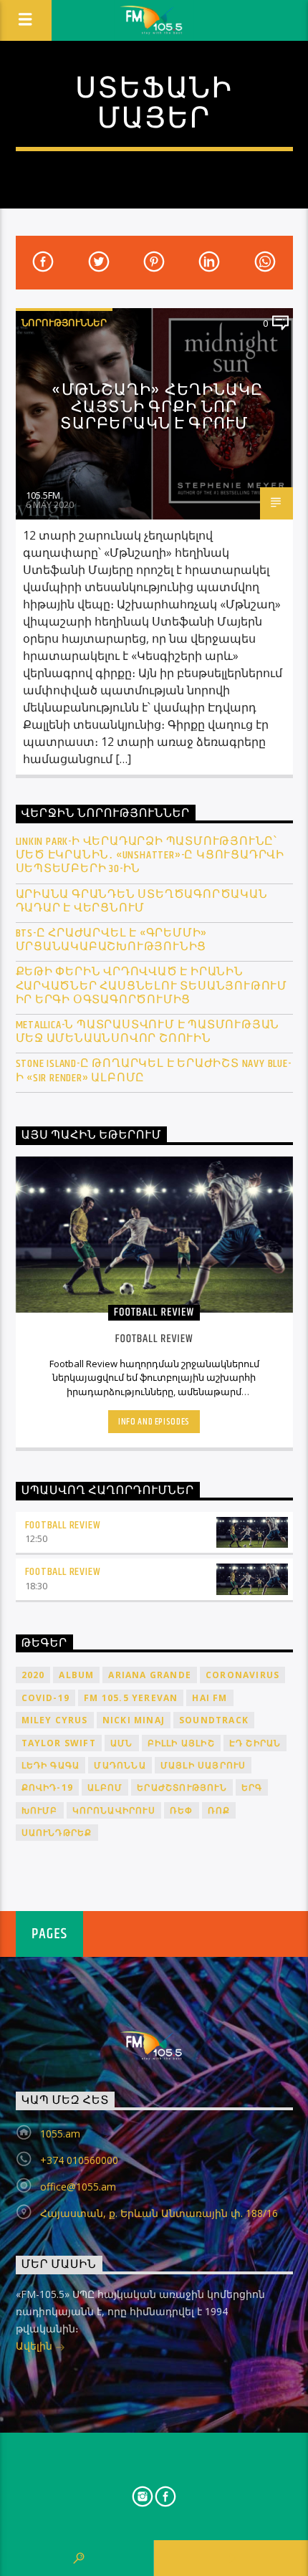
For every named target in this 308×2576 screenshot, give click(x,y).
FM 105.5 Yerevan (131, 1698)
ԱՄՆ (122, 1743)
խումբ (40, 1810)
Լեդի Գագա (51, 1765)
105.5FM (43, 495)
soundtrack (214, 1720)
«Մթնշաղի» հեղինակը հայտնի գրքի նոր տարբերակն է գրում (157, 407)
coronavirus (242, 1675)
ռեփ (182, 1810)
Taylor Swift (59, 1743)
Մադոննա (120, 1765)
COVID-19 (46, 1698)
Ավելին (35, 2346)
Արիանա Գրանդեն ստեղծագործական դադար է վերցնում (142, 901)
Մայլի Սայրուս (203, 1765)
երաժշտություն (182, 1787)
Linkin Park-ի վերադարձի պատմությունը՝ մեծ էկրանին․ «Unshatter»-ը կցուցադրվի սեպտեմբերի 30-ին (150, 856)
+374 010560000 (79, 2160)
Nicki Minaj (134, 1720)
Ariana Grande (150, 1675)
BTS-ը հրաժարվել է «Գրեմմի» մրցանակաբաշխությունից (112, 940)
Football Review (63, 1525)
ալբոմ (105, 1787)
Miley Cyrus (55, 1720)
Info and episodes (154, 1422)
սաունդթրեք (57, 1833)
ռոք (219, 1810)
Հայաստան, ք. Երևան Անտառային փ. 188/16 (159, 2213)
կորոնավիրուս (114, 1810)
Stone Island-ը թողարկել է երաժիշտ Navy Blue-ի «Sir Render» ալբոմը (154, 1071)
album (76, 1675)
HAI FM (210, 1698)
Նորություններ (64, 322)
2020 (33, 1675)
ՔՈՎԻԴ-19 (48, 1787)
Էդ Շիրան (255, 1743)
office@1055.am (78, 2187)
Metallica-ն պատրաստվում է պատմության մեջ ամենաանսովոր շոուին (148, 1032)
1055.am (60, 2134)
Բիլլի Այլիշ (181, 1743)
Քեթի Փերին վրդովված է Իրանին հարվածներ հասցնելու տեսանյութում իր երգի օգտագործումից (152, 986)
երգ (252, 1787)
